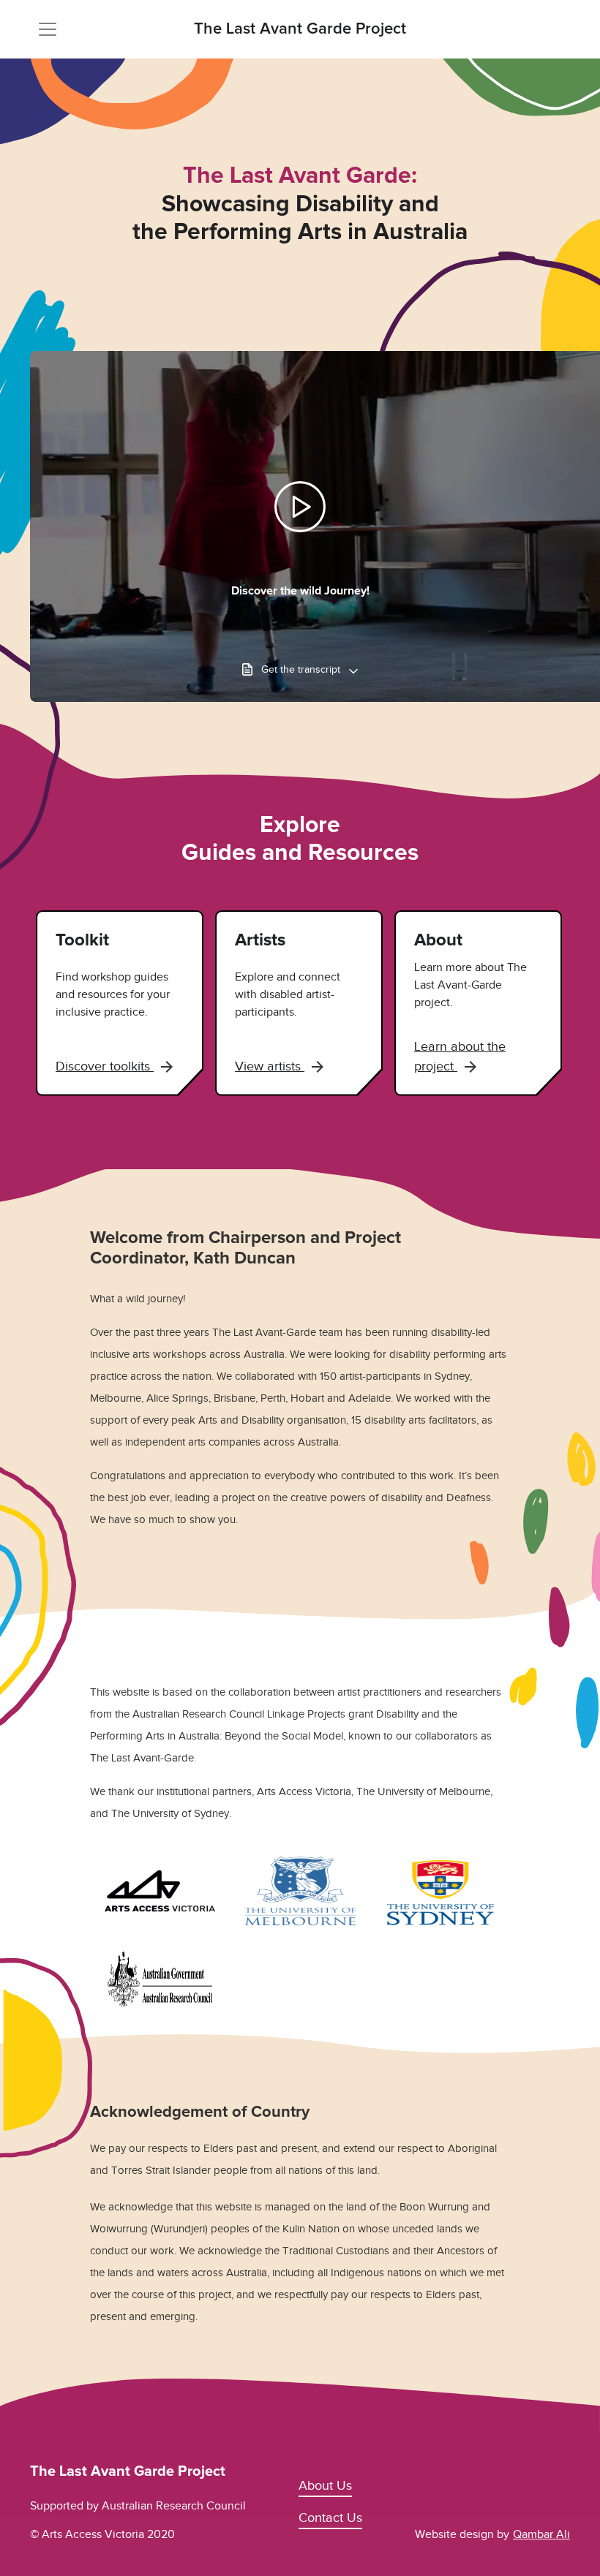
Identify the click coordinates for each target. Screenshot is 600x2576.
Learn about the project (460, 1056)
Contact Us (330, 2518)
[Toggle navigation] (48, 29)
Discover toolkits (105, 1066)
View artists (270, 1066)
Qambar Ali (541, 2534)
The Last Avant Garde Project (300, 29)
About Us (325, 2485)
